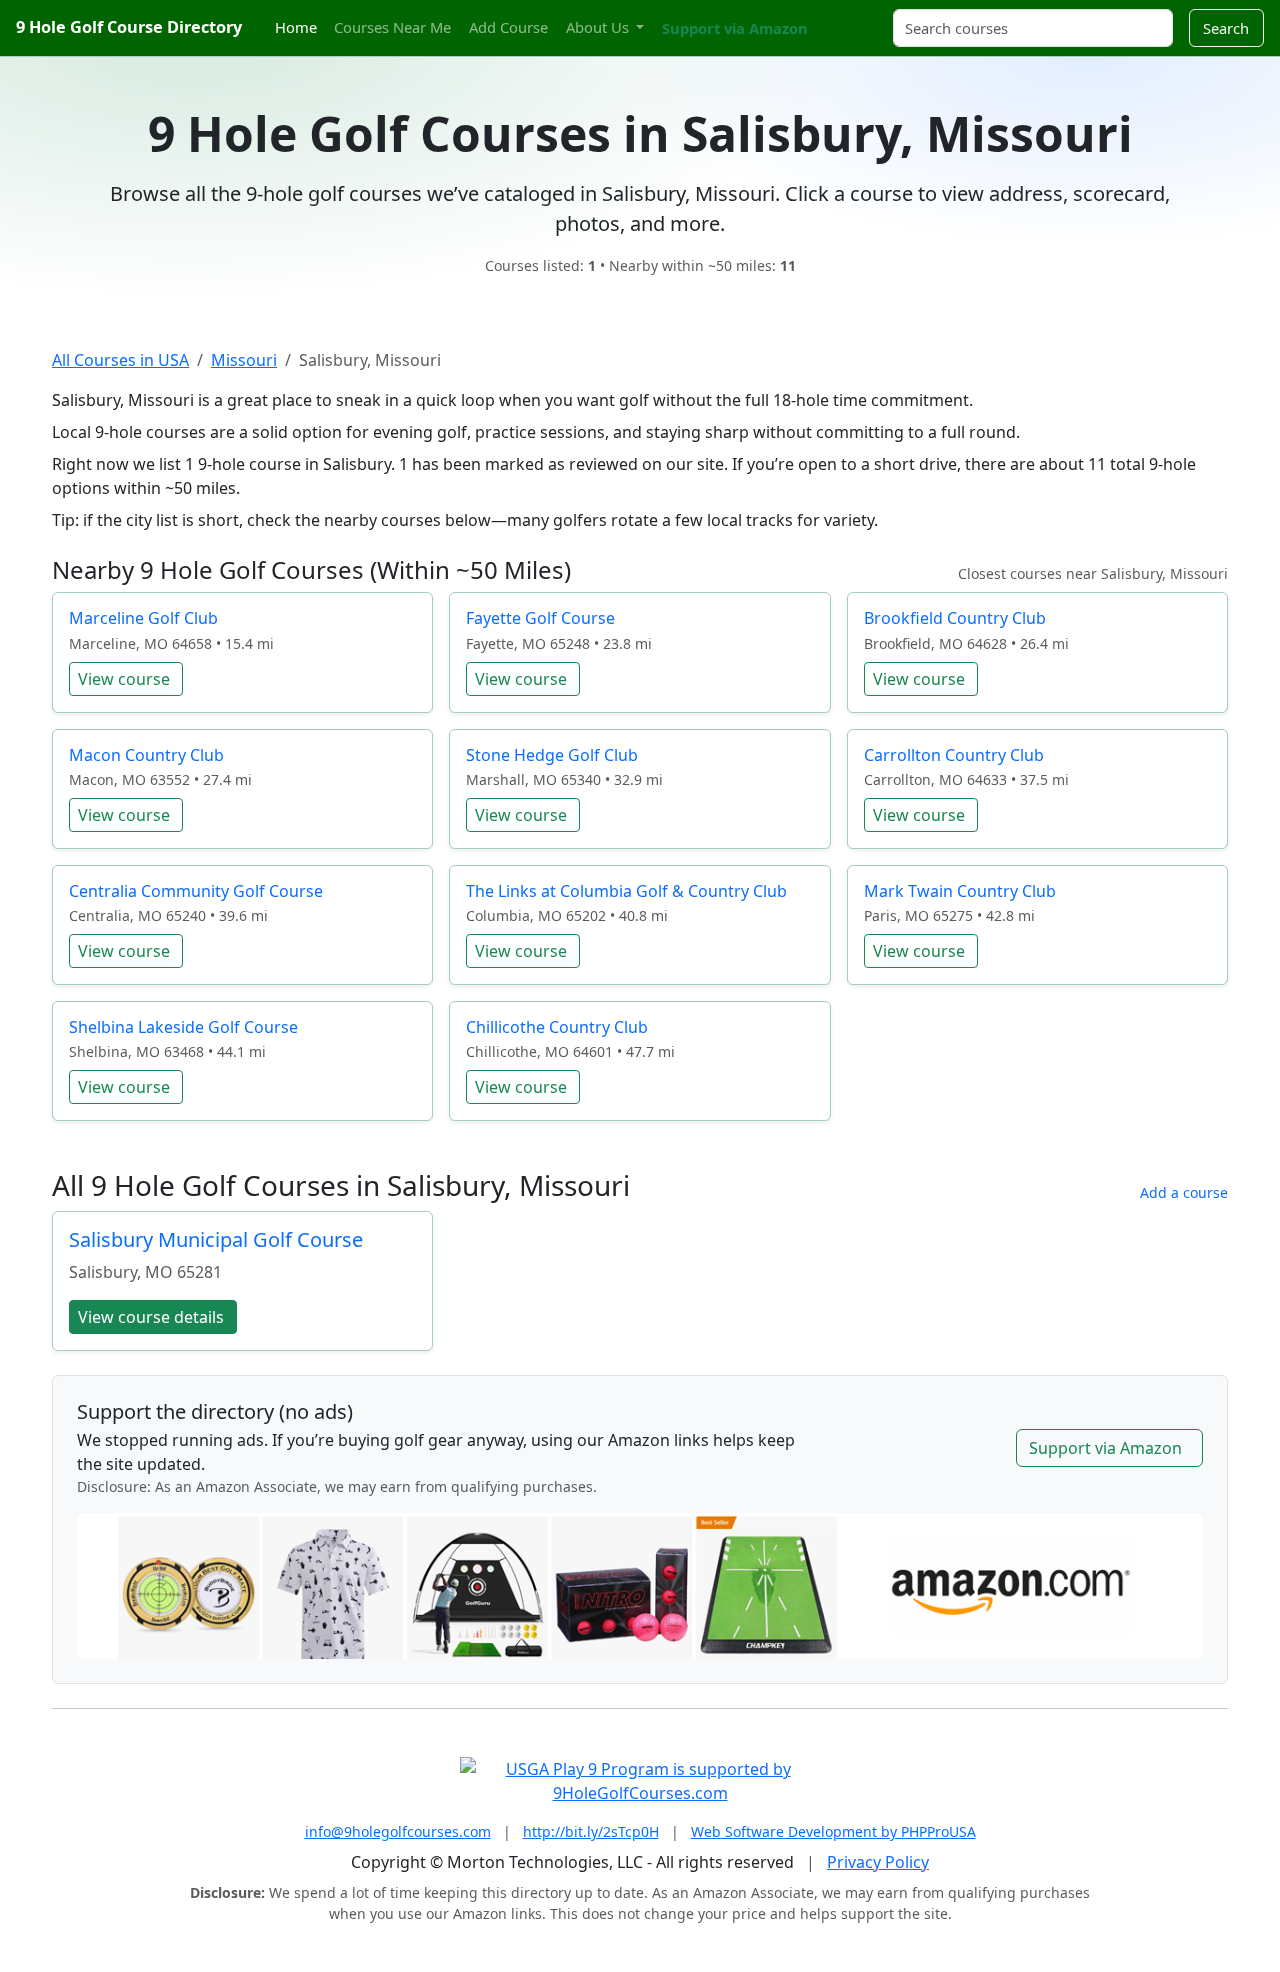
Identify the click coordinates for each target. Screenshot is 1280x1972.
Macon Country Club (146, 755)
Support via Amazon (735, 28)
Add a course (1184, 1192)
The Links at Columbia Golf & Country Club (626, 891)
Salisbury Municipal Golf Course (216, 1239)
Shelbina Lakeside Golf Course (183, 1027)
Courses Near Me (392, 27)
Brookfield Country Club (955, 618)
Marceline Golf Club (143, 618)
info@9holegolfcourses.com (398, 1831)
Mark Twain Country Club (960, 891)
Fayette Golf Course (540, 618)
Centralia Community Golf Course (196, 891)
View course (124, 679)
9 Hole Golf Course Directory (129, 27)
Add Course (508, 27)
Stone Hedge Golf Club (552, 755)
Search (1226, 28)
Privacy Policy (878, 1862)
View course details (151, 1317)
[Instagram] (847, 16)
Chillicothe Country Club (557, 1027)
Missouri (244, 360)
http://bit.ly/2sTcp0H (591, 1831)
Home (296, 27)
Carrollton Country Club (954, 755)
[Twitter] (830, 16)
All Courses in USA (120, 360)
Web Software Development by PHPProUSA (833, 1831)
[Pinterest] (865, 16)
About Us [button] (599, 27)
